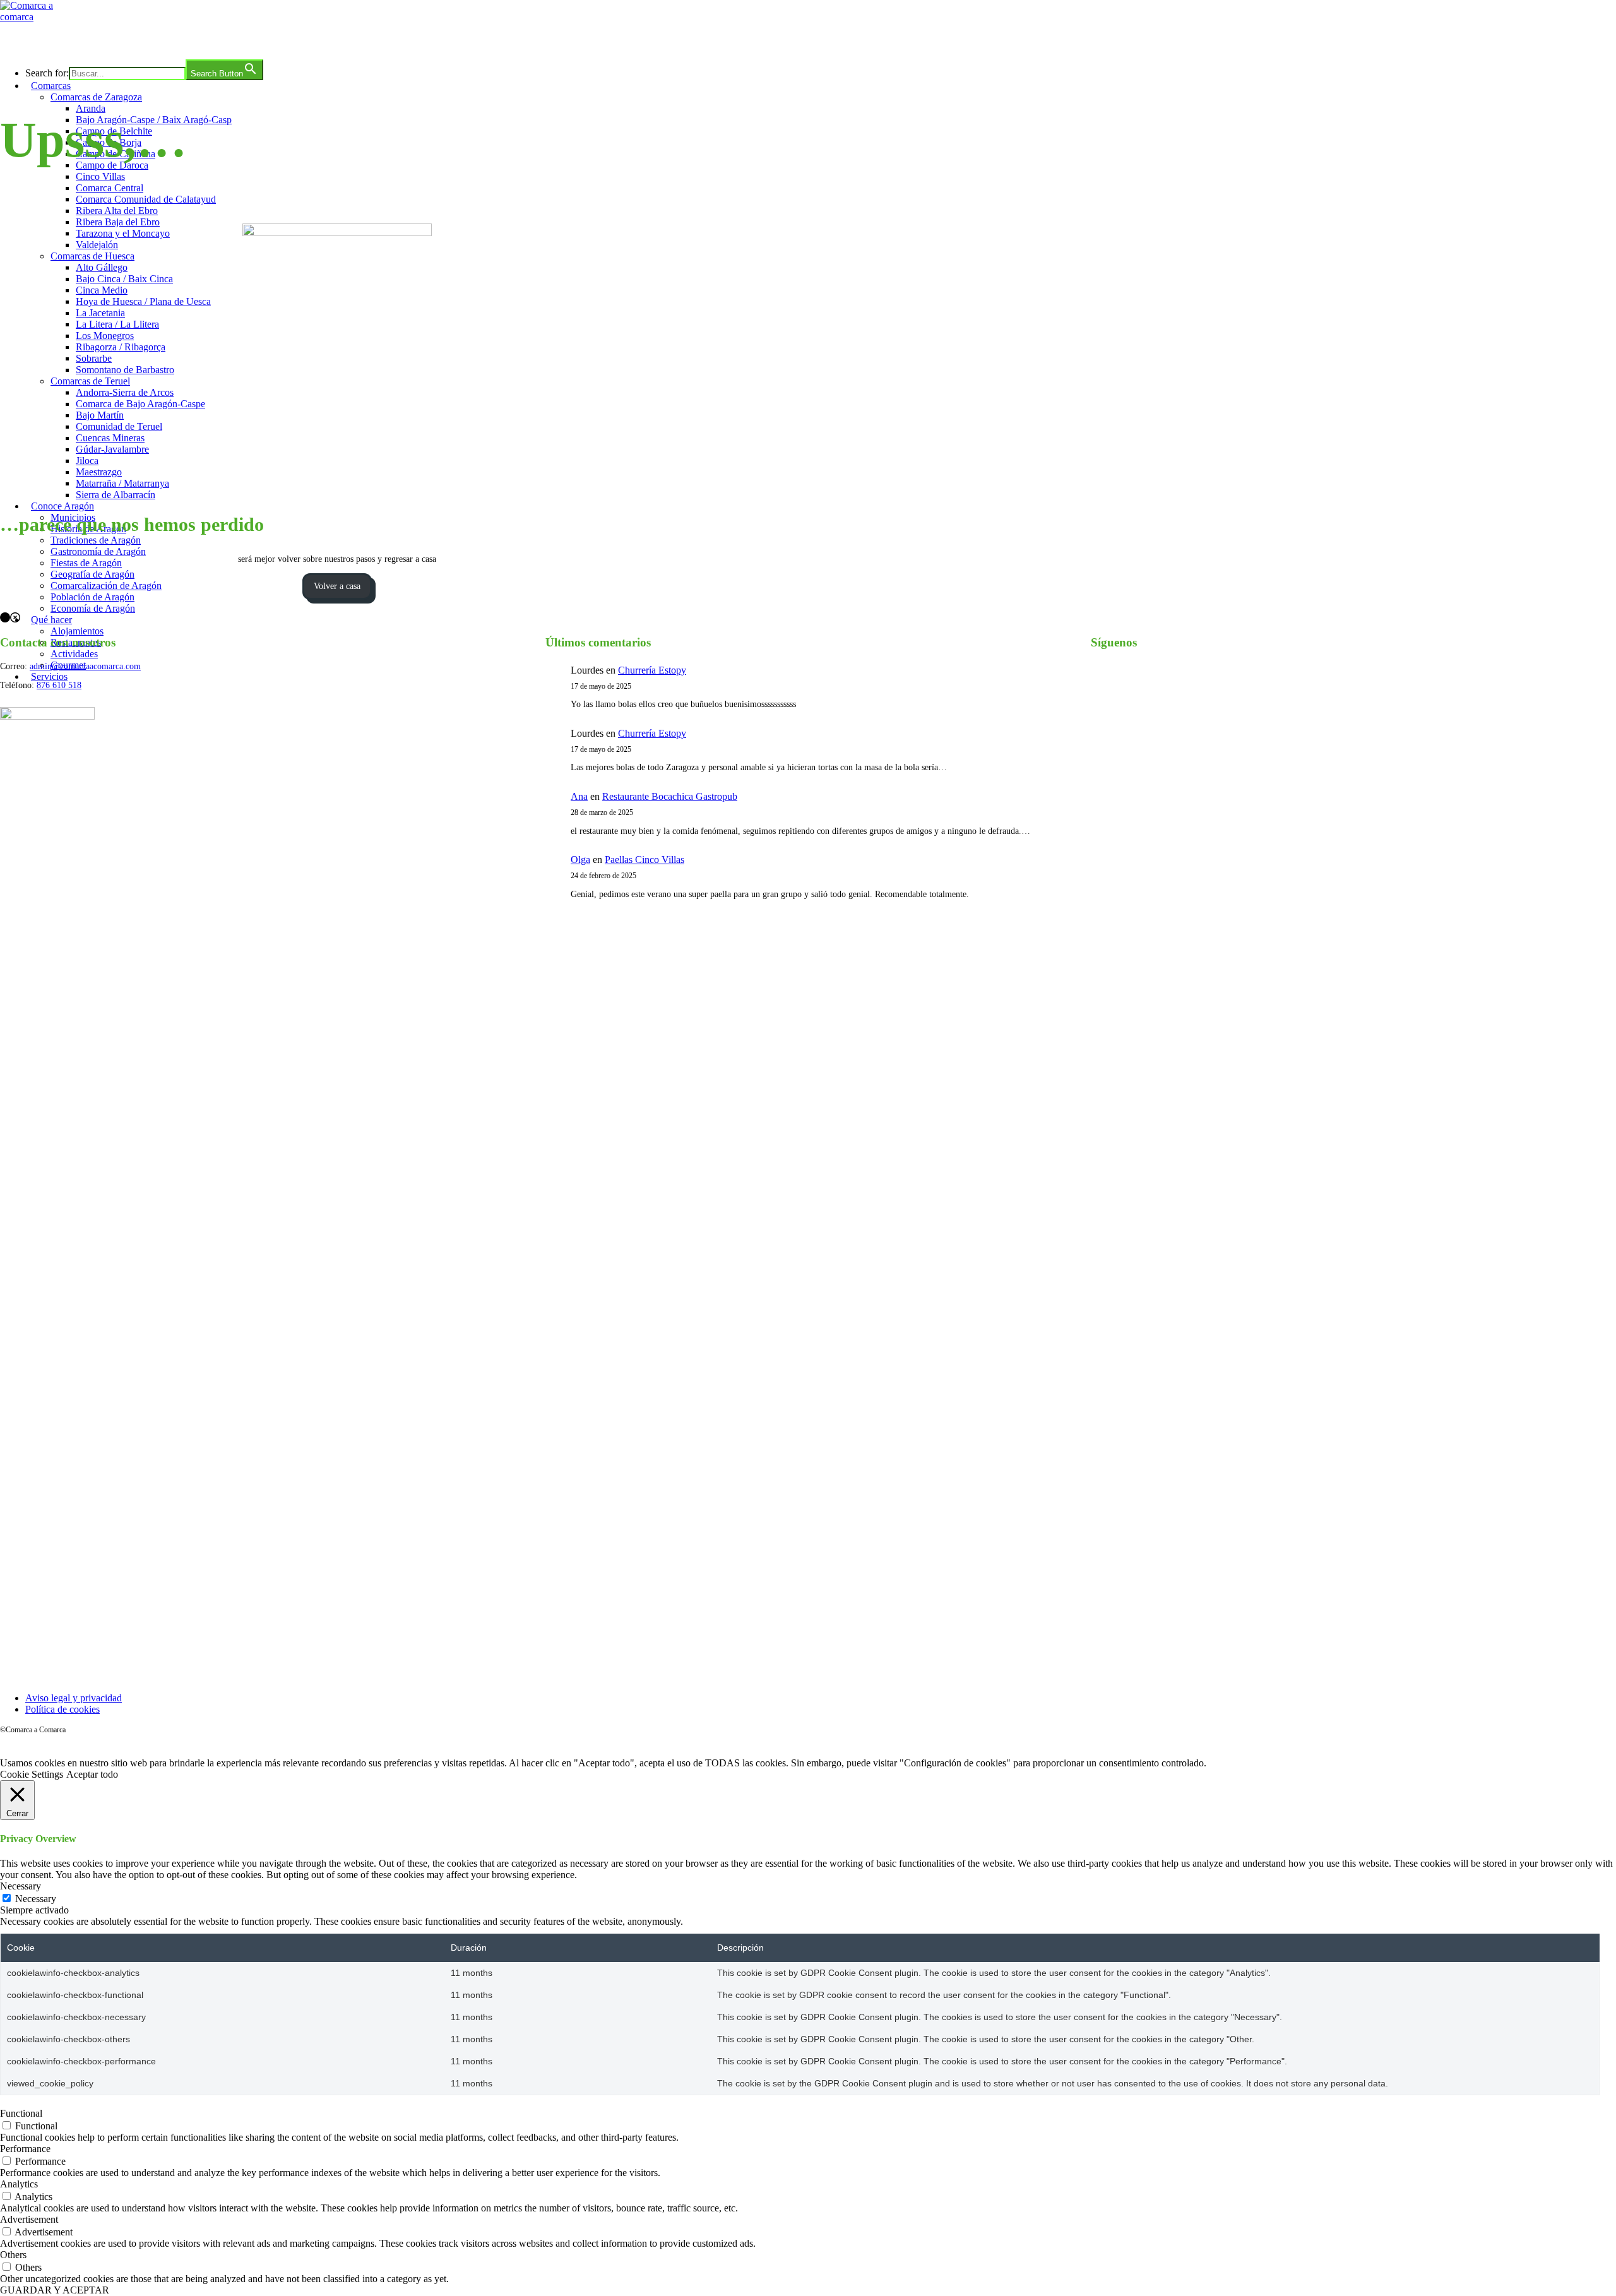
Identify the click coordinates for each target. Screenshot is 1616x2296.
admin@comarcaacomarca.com (85, 666)
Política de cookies (62, 1709)
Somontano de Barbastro (125, 370)
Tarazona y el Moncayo (123, 233)
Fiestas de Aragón (86, 563)
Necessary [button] (21, 1886)
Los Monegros (105, 336)
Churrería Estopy (652, 670)
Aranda (91, 108)
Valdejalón (97, 245)
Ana (579, 796)
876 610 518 (59, 685)
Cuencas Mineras (110, 438)
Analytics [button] (19, 2184)
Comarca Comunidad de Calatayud (146, 199)
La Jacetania (100, 313)
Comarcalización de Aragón (106, 586)
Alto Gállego (102, 267)
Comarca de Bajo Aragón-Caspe (140, 404)
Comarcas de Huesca (92, 256)
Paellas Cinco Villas (645, 860)
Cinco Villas (100, 176)
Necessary (36, 1899)
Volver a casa (337, 586)
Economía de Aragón (93, 608)
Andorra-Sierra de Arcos (125, 392)
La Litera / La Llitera (117, 324)
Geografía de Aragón (92, 574)
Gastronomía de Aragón (98, 551)
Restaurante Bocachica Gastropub (670, 796)
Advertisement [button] (29, 2219)
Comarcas (51, 86)
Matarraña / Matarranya (122, 483)
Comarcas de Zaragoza (96, 97)
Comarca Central (110, 188)
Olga (580, 860)
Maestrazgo (99, 472)
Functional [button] (21, 2113)
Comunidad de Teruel (119, 426)
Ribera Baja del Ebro (118, 222)
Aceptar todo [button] (92, 1774)
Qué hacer (51, 620)
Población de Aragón (92, 597)
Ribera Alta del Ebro (117, 211)
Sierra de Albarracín (116, 495)
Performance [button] (25, 2149)
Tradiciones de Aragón (96, 540)
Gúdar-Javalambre (112, 449)
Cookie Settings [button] (32, 1774)
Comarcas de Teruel (90, 381)
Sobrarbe (94, 358)
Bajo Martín (100, 415)
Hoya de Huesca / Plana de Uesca (143, 301)
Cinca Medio (102, 290)
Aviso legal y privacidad (74, 1698)
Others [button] (13, 2255)
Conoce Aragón (62, 506)
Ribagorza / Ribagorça (121, 347)
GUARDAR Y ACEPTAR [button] (55, 2290)
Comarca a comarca (68, 40)
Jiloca (87, 461)
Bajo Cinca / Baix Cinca (124, 279)
